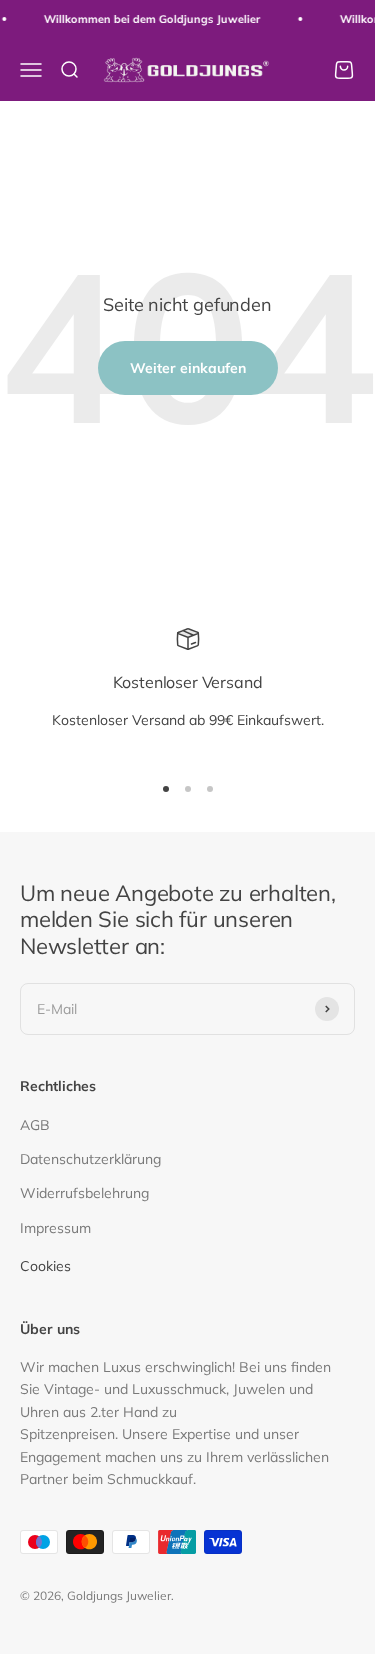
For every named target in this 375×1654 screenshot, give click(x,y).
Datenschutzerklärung (90, 1159)
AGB (35, 1125)
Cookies (45, 1266)
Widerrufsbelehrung (84, 1193)
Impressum (55, 1228)
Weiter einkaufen (188, 368)
